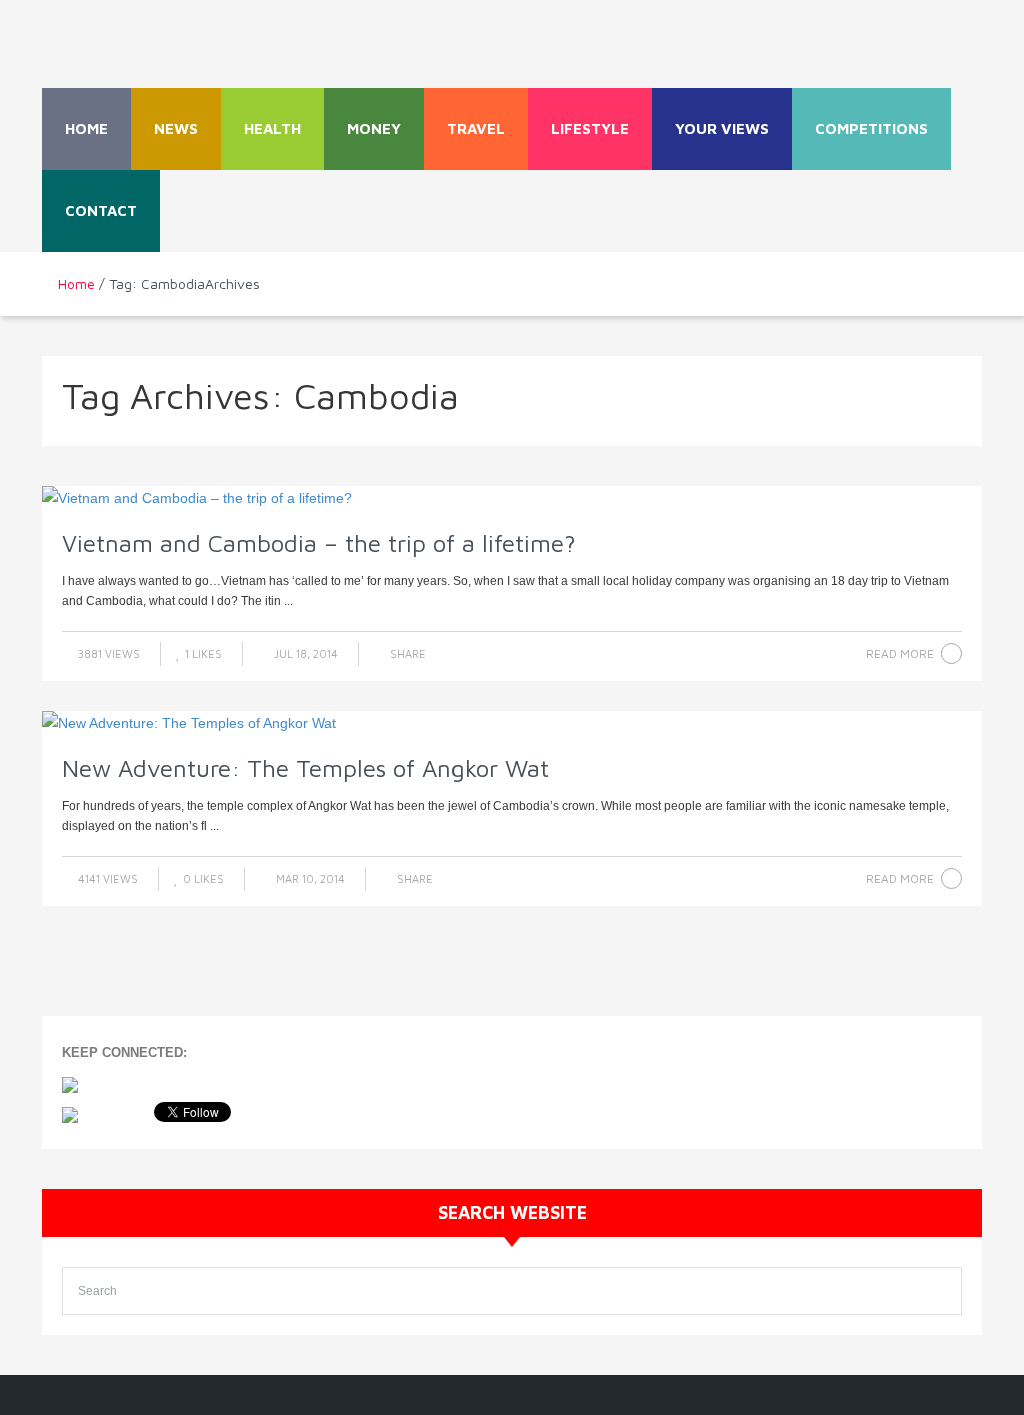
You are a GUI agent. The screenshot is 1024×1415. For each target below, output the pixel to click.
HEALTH (272, 128)
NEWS (176, 128)
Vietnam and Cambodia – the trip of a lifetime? (319, 543)
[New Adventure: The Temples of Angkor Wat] (512, 723)
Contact (101, 210)
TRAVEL (476, 128)
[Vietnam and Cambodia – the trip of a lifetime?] (512, 498)
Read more (900, 653)
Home (86, 128)
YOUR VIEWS (722, 128)
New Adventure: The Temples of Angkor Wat (305, 768)
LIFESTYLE (590, 128)
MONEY (374, 128)
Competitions (871, 128)
